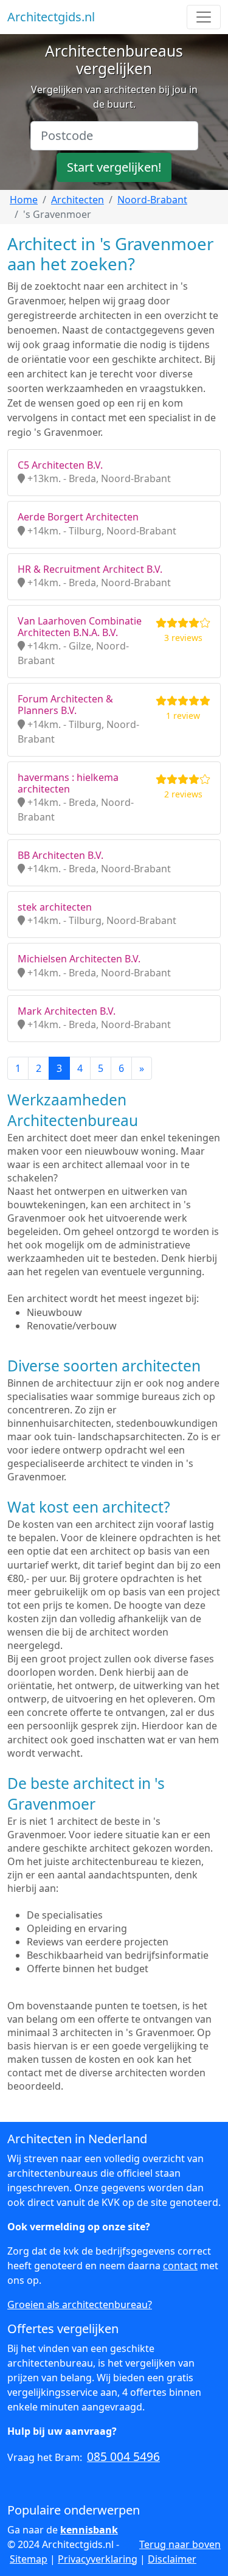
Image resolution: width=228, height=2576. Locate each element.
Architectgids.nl (51, 17)
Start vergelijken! (114, 167)
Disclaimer (172, 2559)
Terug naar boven (180, 2544)
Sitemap (29, 2559)
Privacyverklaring (98, 2559)
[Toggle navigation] (204, 17)
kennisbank (89, 2530)
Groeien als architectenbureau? (80, 2305)
